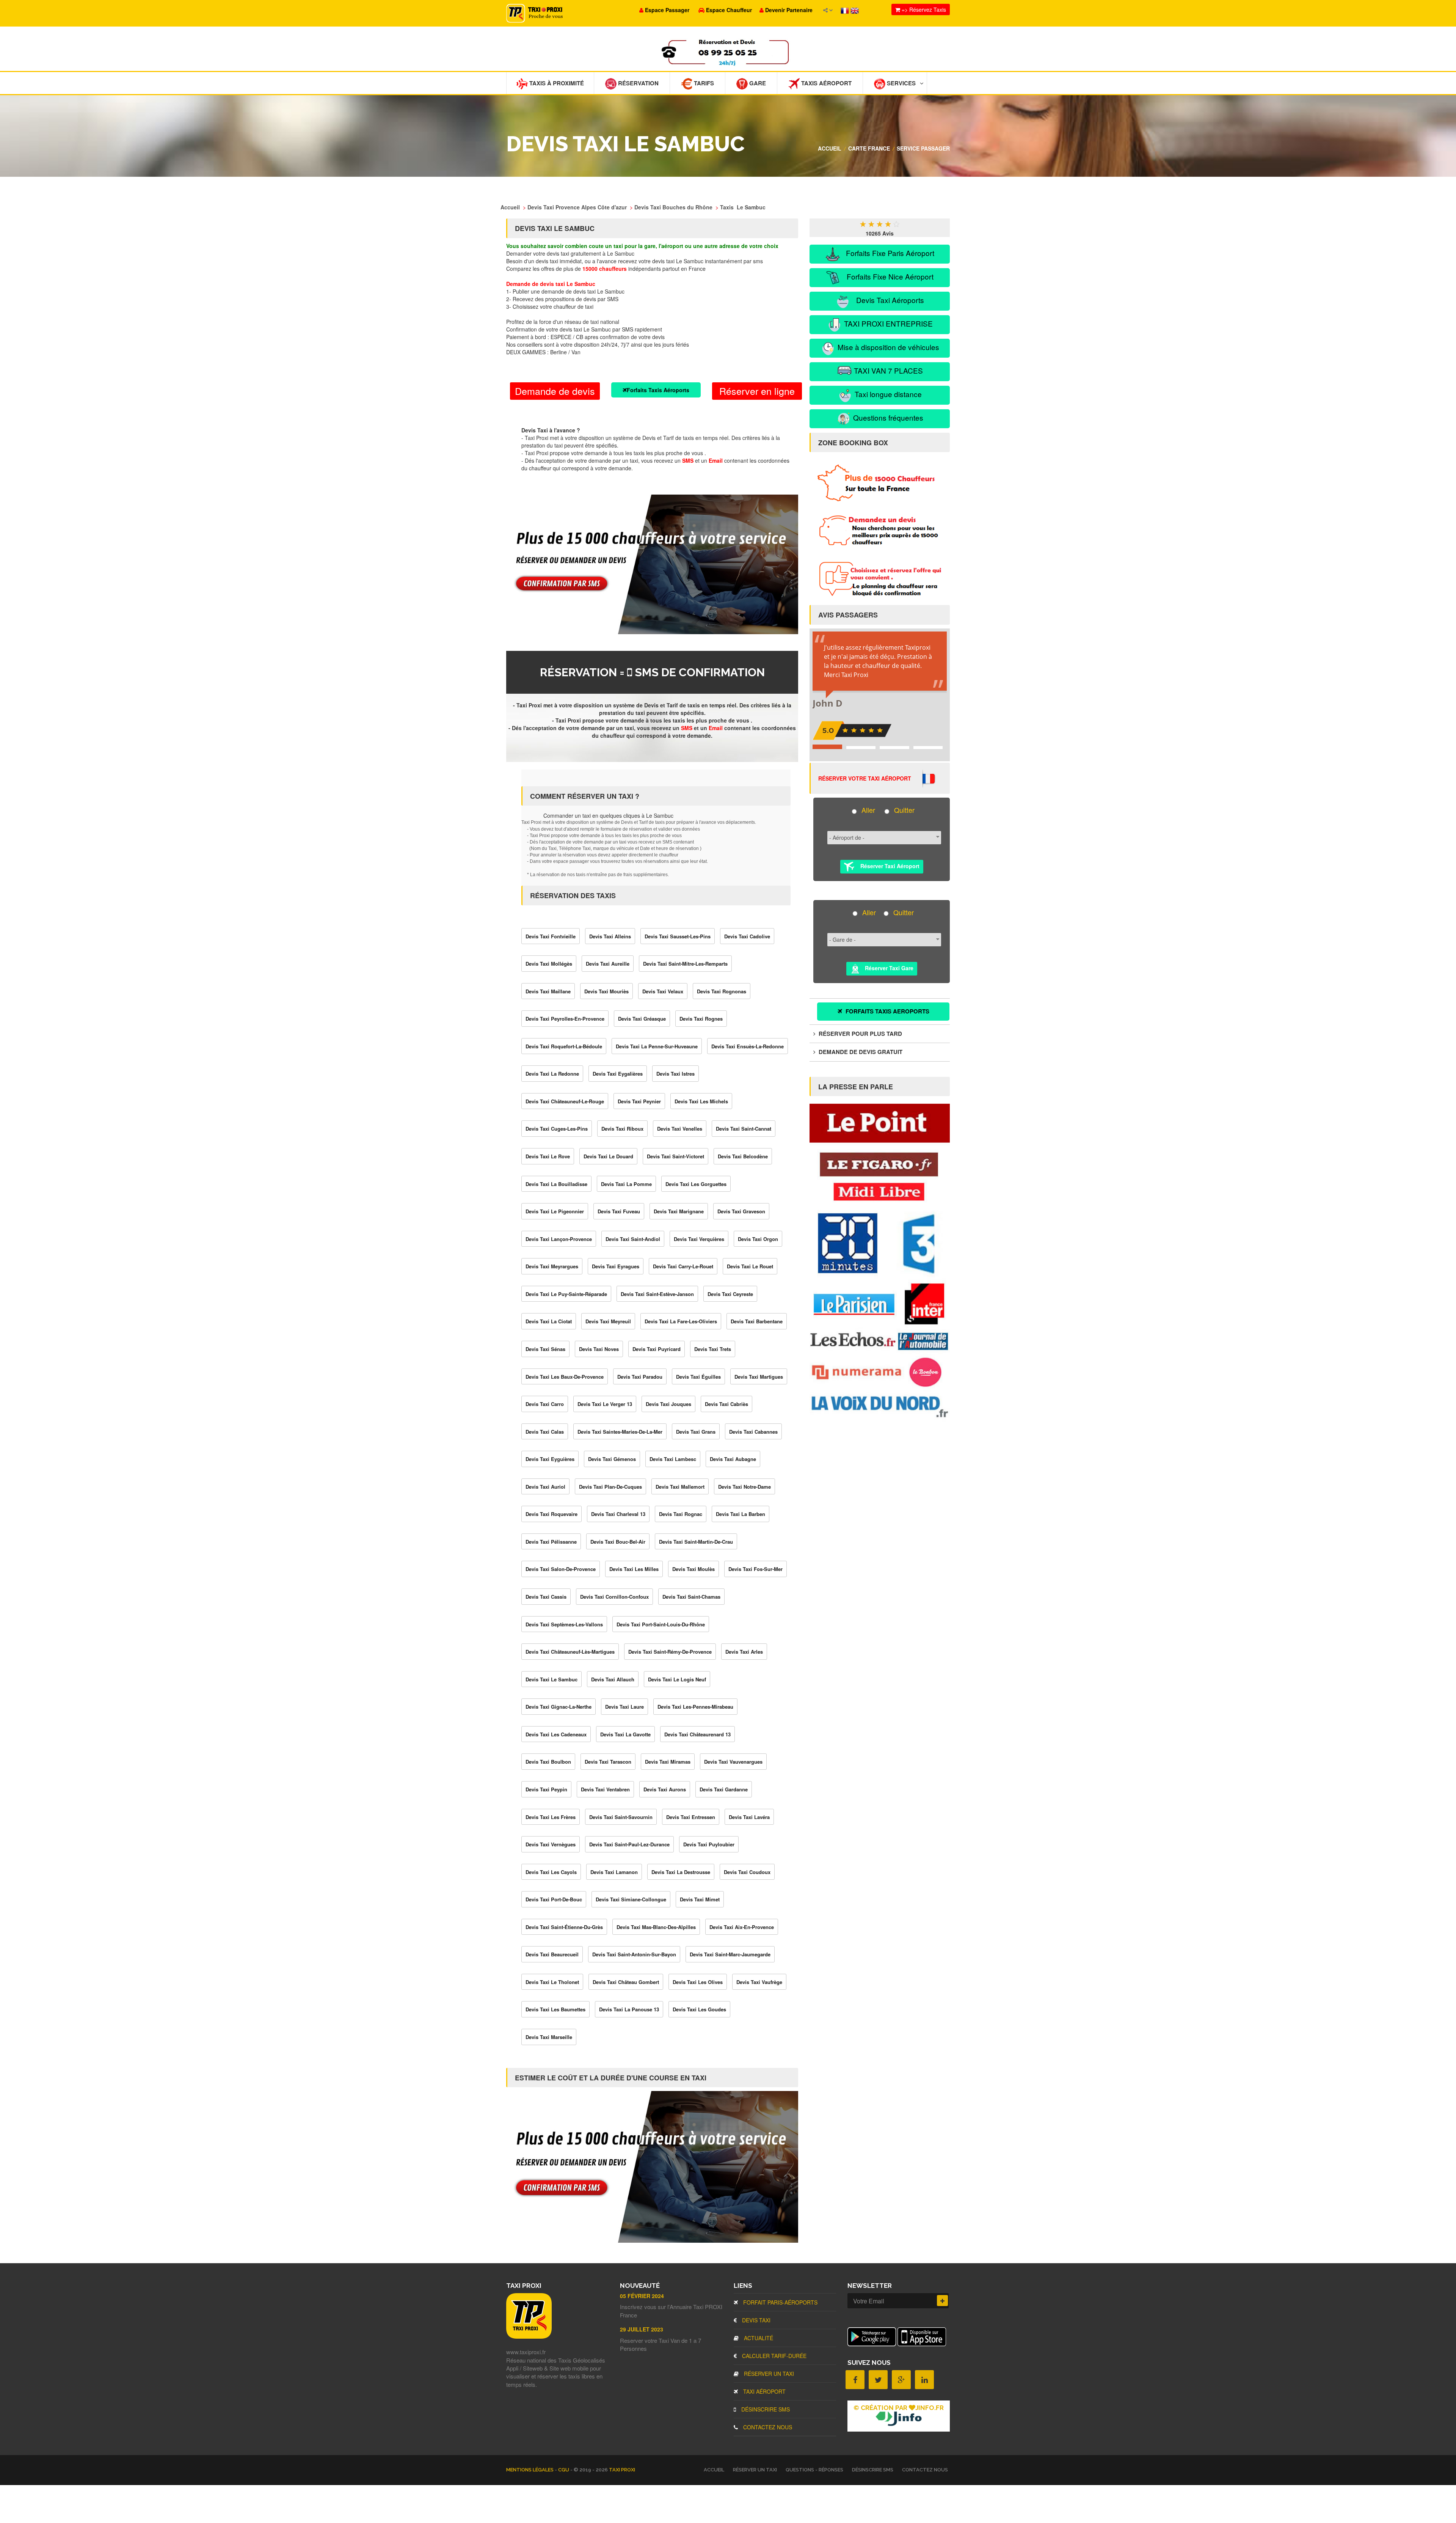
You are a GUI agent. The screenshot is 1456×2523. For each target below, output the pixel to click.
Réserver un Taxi (768, 2374)
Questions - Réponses (814, 2470)
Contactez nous (767, 2427)
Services (901, 83)
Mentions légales (530, 2470)
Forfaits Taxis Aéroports (658, 390)
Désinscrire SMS (765, 2409)
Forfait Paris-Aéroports (780, 2302)
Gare (757, 83)
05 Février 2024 (642, 2296)
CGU (564, 2470)
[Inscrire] (942, 2301)
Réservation (638, 83)
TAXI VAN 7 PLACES (887, 370)
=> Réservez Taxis (923, 9)
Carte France (869, 148)
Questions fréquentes (887, 417)
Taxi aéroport (764, 2391)
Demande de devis (555, 391)
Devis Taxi (755, 2320)
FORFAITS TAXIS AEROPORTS (887, 1011)
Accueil (830, 148)
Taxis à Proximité (556, 83)
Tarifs (703, 83)
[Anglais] (855, 10)
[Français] (846, 10)
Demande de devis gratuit (860, 1052)
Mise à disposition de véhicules (887, 347)
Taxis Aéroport (826, 83)
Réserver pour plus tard (860, 1034)
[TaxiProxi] (529, 2336)
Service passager (923, 148)
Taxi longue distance (887, 394)
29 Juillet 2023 (642, 2329)
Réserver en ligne (757, 391)
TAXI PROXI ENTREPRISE (887, 323)
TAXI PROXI (622, 2470)
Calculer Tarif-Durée (773, 2356)
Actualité (758, 2338)
